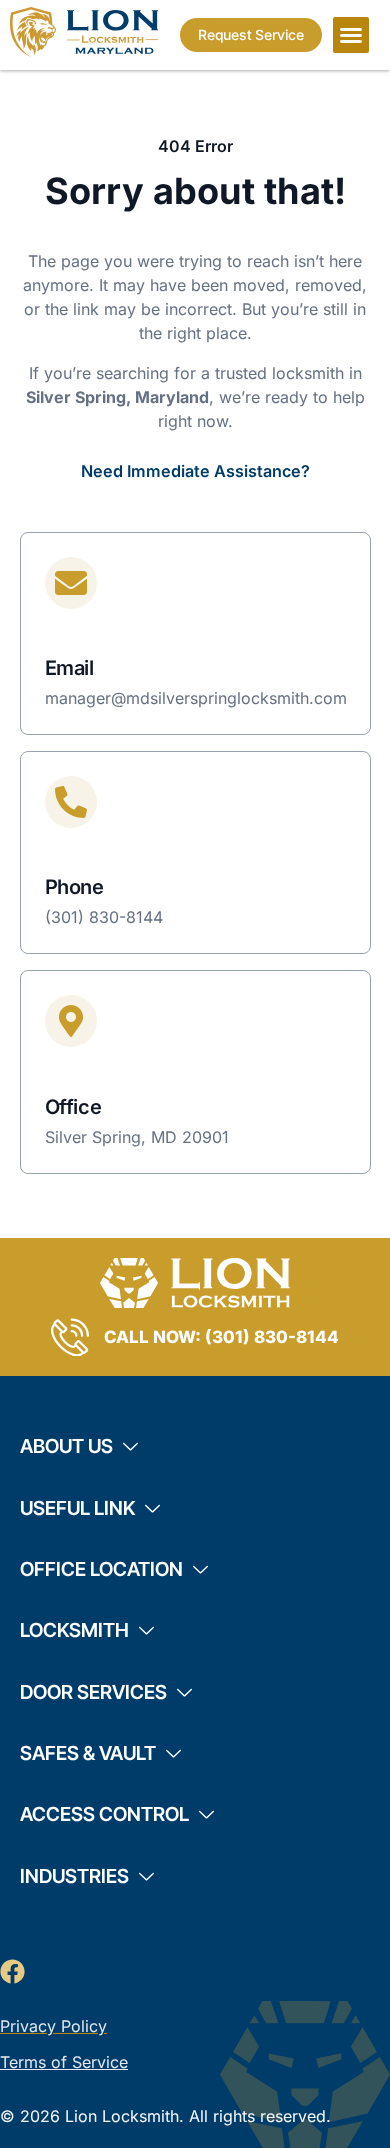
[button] (351, 35)
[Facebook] (12, 1971)
